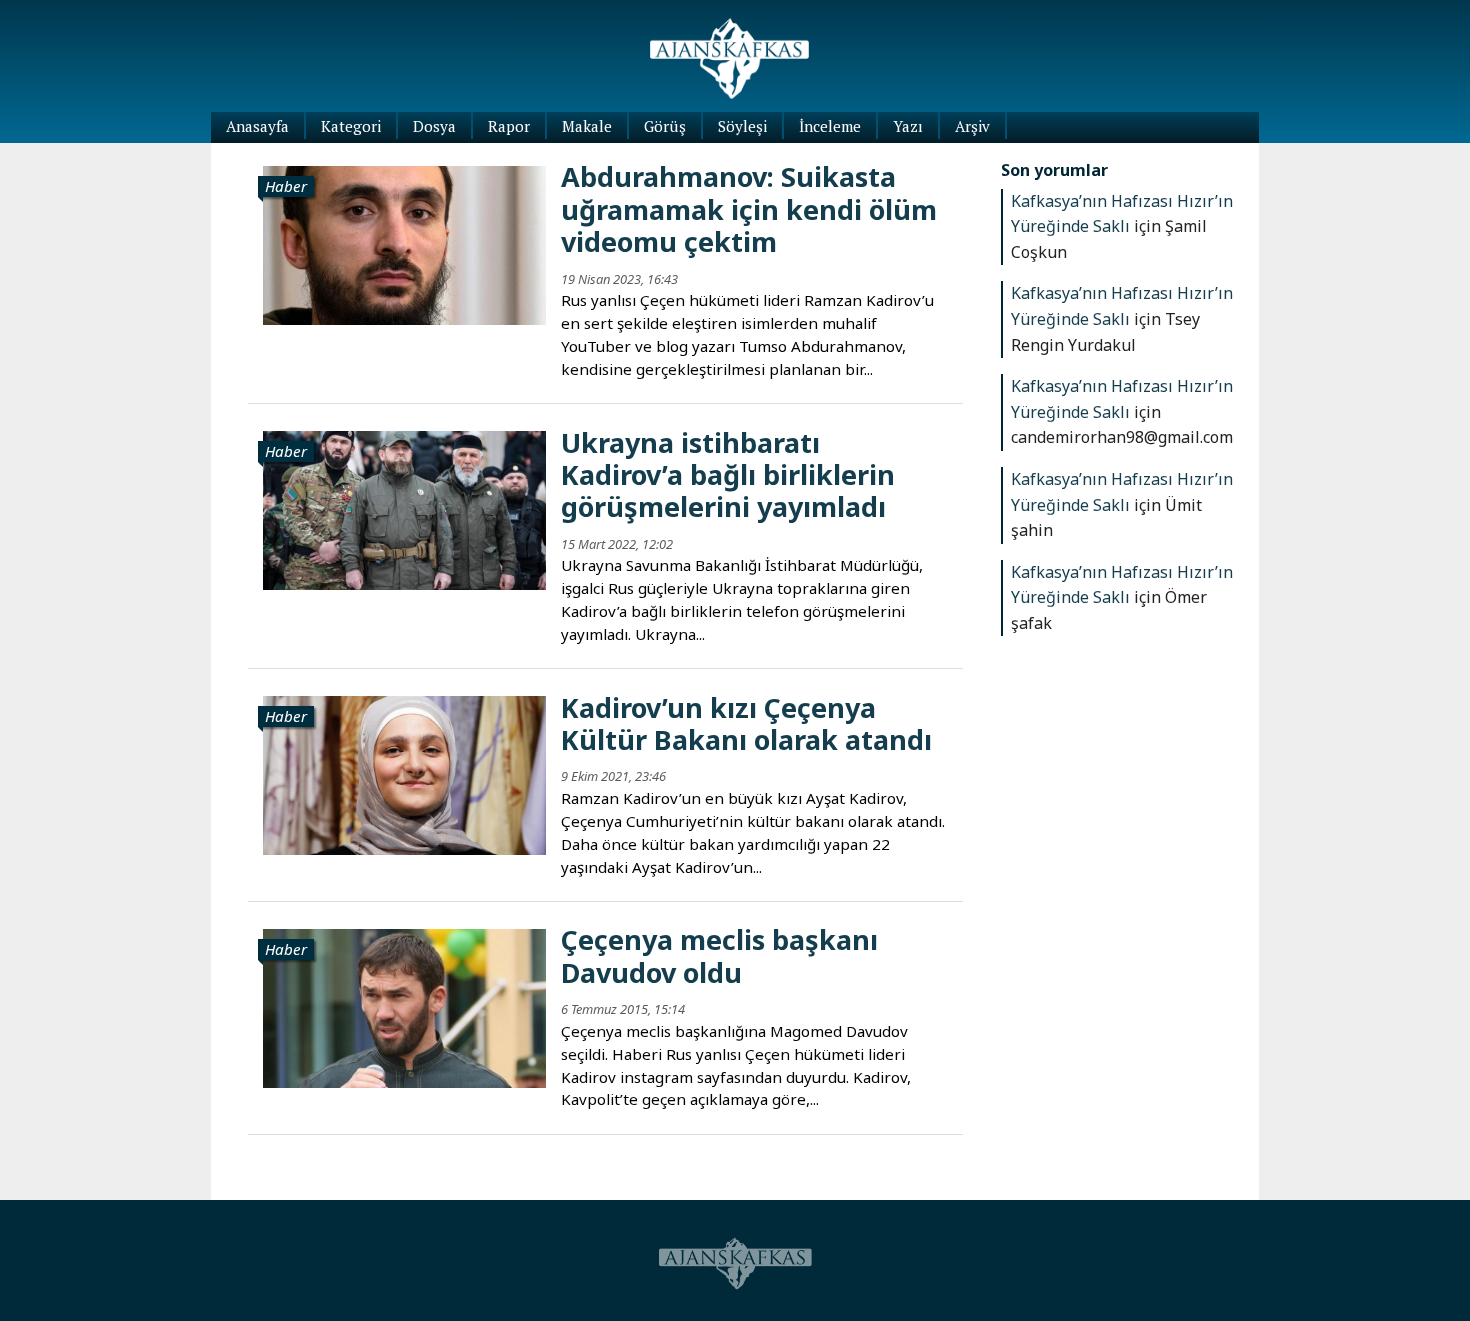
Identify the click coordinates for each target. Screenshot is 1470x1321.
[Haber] (404, 243)
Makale (587, 126)
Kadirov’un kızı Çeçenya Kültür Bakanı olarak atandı (746, 723)
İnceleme (830, 126)
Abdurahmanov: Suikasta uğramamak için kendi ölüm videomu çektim (749, 209)
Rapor (509, 126)
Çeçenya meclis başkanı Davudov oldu (719, 955)
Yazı (908, 126)
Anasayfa (257, 126)
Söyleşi (742, 126)
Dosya (434, 126)
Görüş (665, 126)
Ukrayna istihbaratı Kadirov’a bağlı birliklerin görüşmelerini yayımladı (728, 475)
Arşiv (972, 126)
